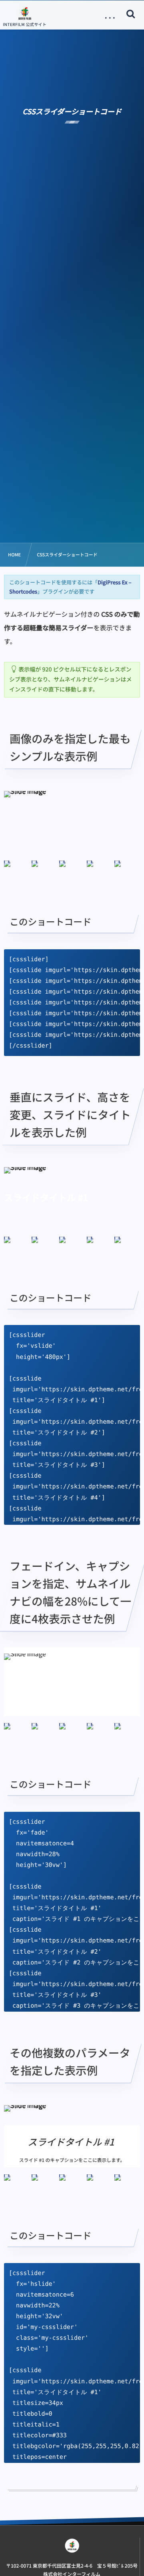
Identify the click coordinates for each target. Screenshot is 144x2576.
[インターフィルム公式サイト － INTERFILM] (25, 13)
